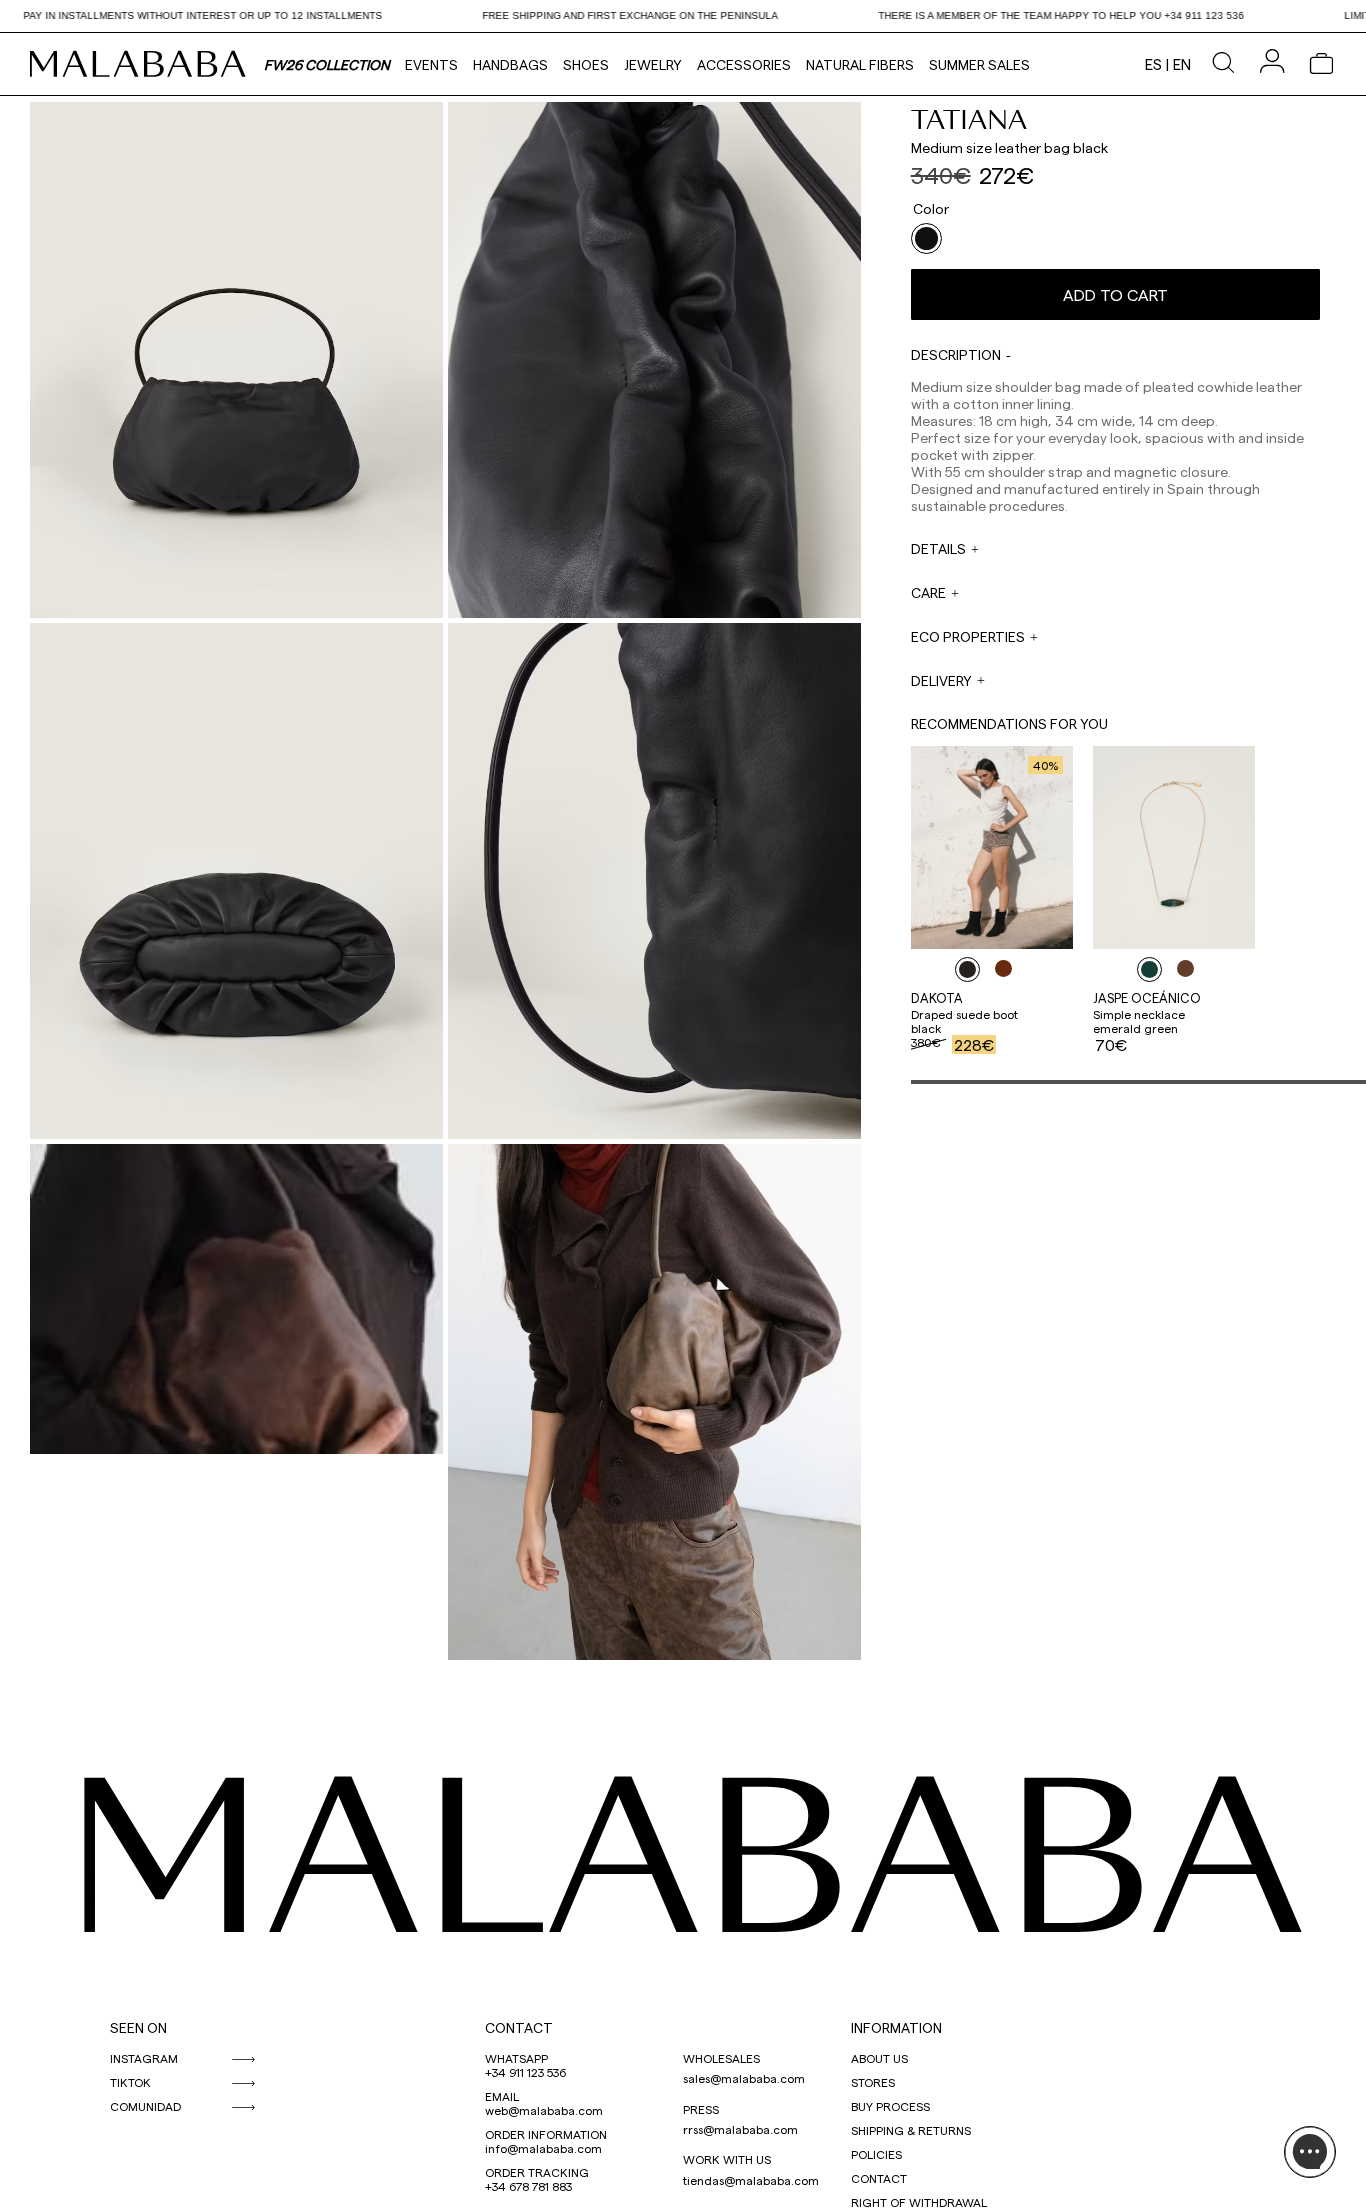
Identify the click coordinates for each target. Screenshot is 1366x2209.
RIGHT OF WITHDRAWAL (919, 2202)
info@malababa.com (543, 2148)
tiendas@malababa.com (751, 2180)
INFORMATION (896, 2027)
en (1182, 64)
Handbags (510, 64)
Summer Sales (979, 64)
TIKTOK (130, 2082)
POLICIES (876, 2154)
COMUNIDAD (145, 2106)
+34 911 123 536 (525, 2072)
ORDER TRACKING (537, 2172)
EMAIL (502, 2096)
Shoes (586, 64)
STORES (873, 2082)
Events (431, 64)
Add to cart (1115, 294)
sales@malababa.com (744, 2078)
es (1153, 64)
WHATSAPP (516, 2058)
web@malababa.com (544, 2110)
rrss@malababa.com (740, 2129)
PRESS (701, 2109)
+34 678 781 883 (528, 2186)
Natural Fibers (860, 64)
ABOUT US (879, 2058)
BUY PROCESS (890, 2106)
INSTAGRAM (144, 2058)
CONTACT (519, 2027)
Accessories (744, 64)
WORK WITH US (727, 2159)
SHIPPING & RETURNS (911, 2130)
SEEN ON (138, 2027)
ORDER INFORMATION (546, 2134)
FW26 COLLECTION (327, 64)
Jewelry (653, 64)
